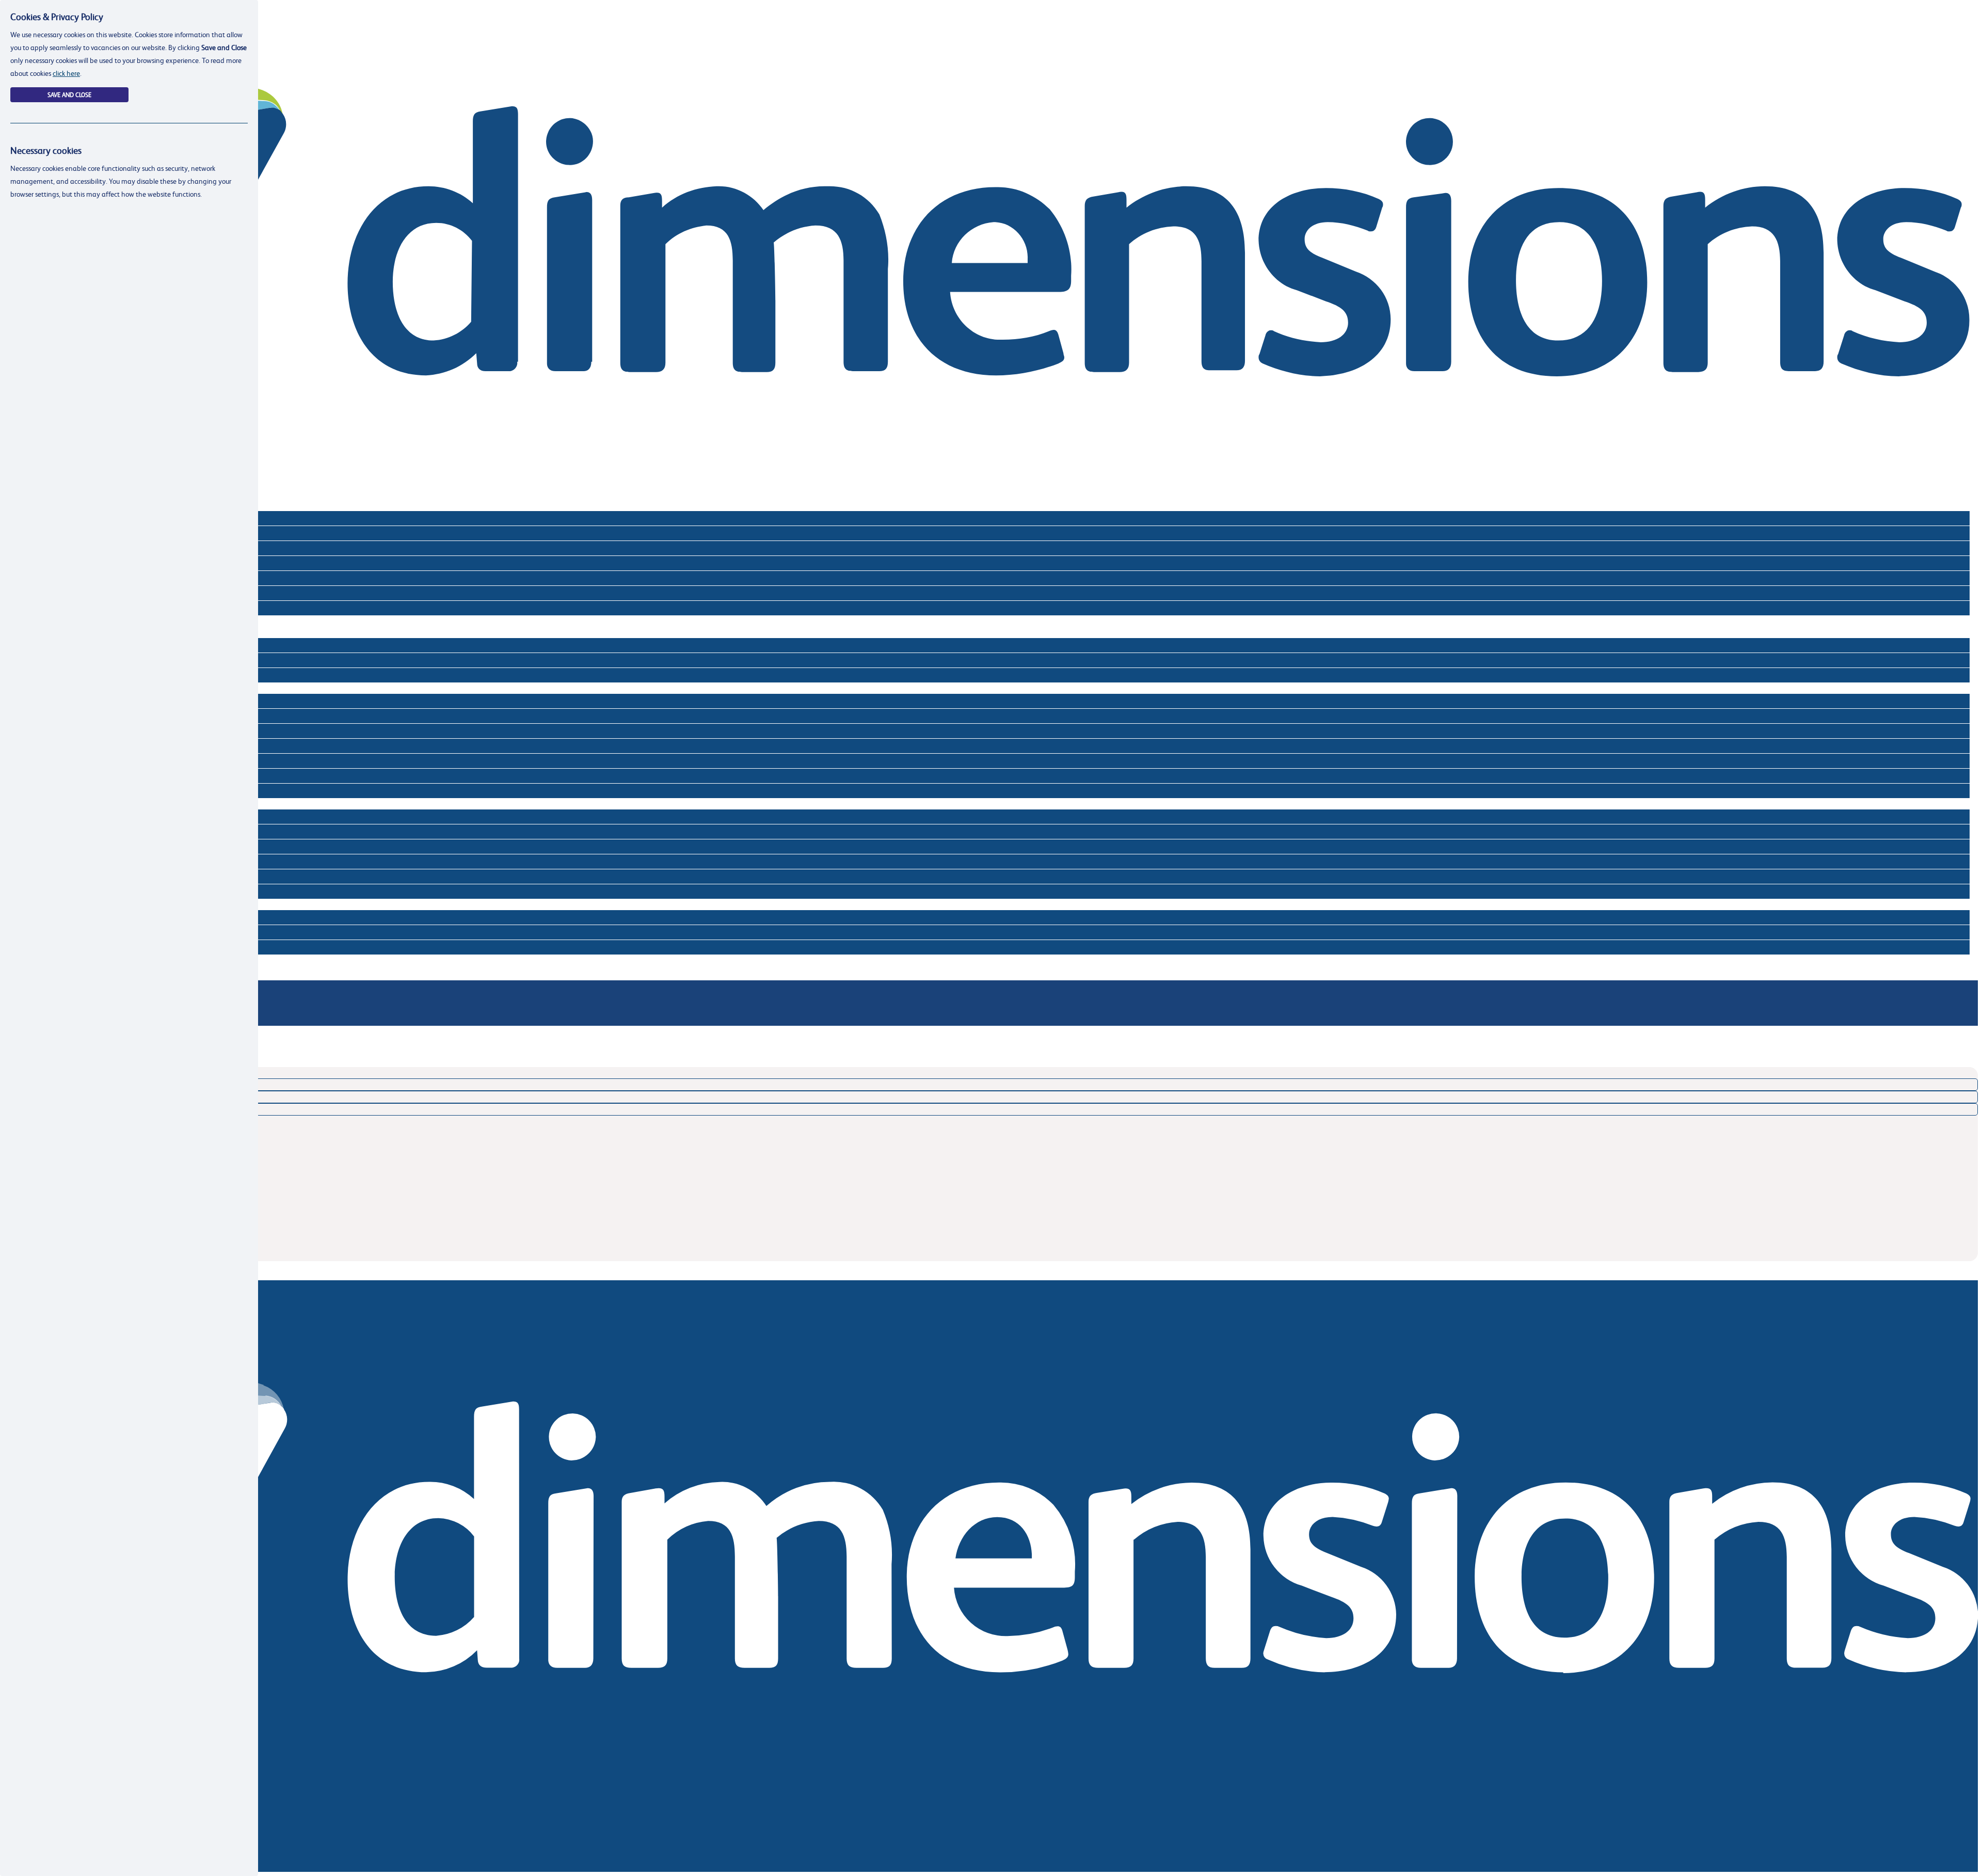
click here (66, 73)
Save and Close (69, 95)
